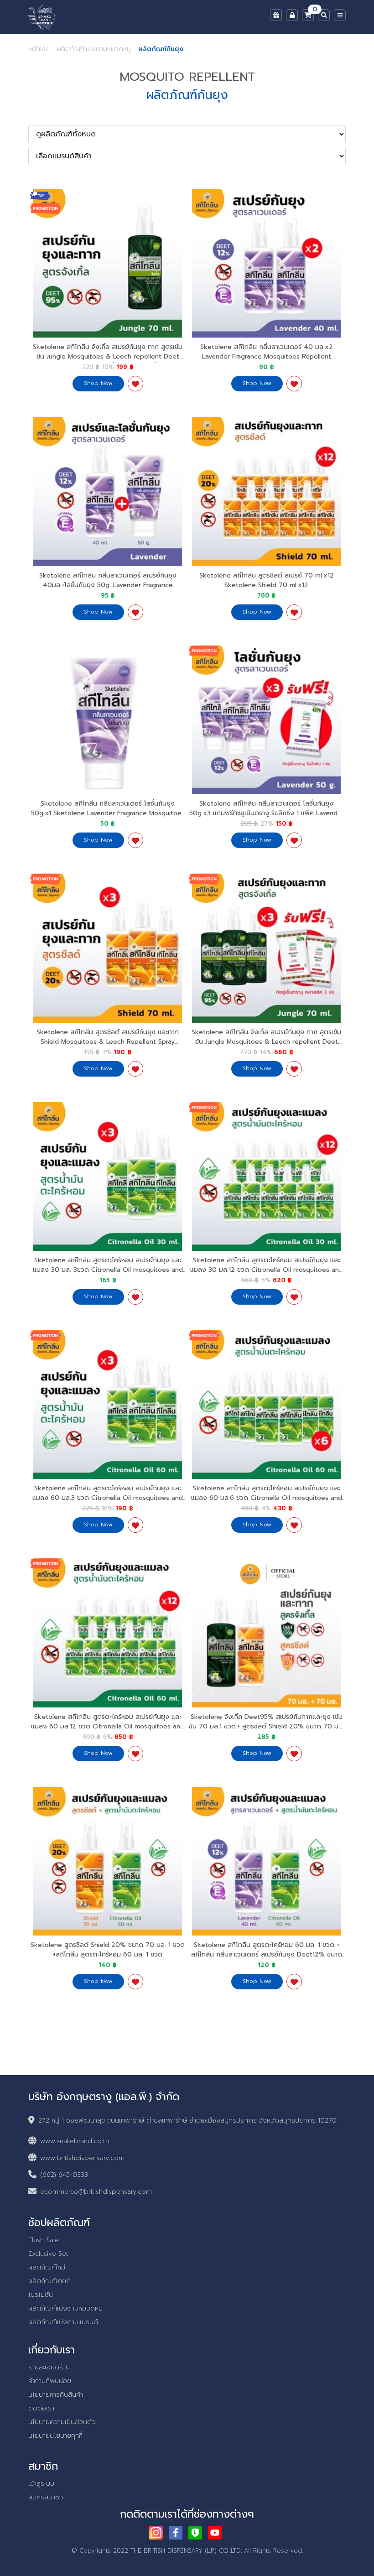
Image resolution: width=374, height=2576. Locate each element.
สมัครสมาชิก (46, 2497)
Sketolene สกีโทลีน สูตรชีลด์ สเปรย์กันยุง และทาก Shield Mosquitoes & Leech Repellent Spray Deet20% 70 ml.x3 (108, 1042)
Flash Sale (44, 2240)
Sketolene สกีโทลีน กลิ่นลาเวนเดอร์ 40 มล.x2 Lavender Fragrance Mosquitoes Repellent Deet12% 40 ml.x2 (267, 356)
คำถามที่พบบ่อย (50, 2381)
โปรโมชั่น (41, 2295)
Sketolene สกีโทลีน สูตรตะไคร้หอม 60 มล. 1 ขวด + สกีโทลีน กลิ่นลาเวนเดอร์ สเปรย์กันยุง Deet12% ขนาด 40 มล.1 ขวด (267, 1954)
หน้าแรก (39, 49)
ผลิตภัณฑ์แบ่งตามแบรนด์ (63, 2322)
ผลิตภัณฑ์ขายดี (49, 2281)
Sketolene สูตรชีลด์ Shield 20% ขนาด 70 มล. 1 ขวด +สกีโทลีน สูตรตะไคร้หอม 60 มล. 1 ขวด (108, 1950)
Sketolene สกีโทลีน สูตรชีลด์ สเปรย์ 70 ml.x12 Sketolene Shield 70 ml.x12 (267, 580)
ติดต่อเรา (41, 2408)
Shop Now (98, 383)
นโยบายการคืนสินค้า (56, 2395)
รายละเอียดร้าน (49, 2367)
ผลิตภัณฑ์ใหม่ (47, 2267)
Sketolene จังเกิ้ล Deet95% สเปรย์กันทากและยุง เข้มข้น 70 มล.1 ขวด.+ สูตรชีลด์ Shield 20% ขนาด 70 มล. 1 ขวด (266, 1726)
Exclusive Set (48, 2254)
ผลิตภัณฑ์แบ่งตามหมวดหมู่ (94, 49)
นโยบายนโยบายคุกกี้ (55, 2436)
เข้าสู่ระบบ (41, 2484)
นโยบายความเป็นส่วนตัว (62, 2422)
